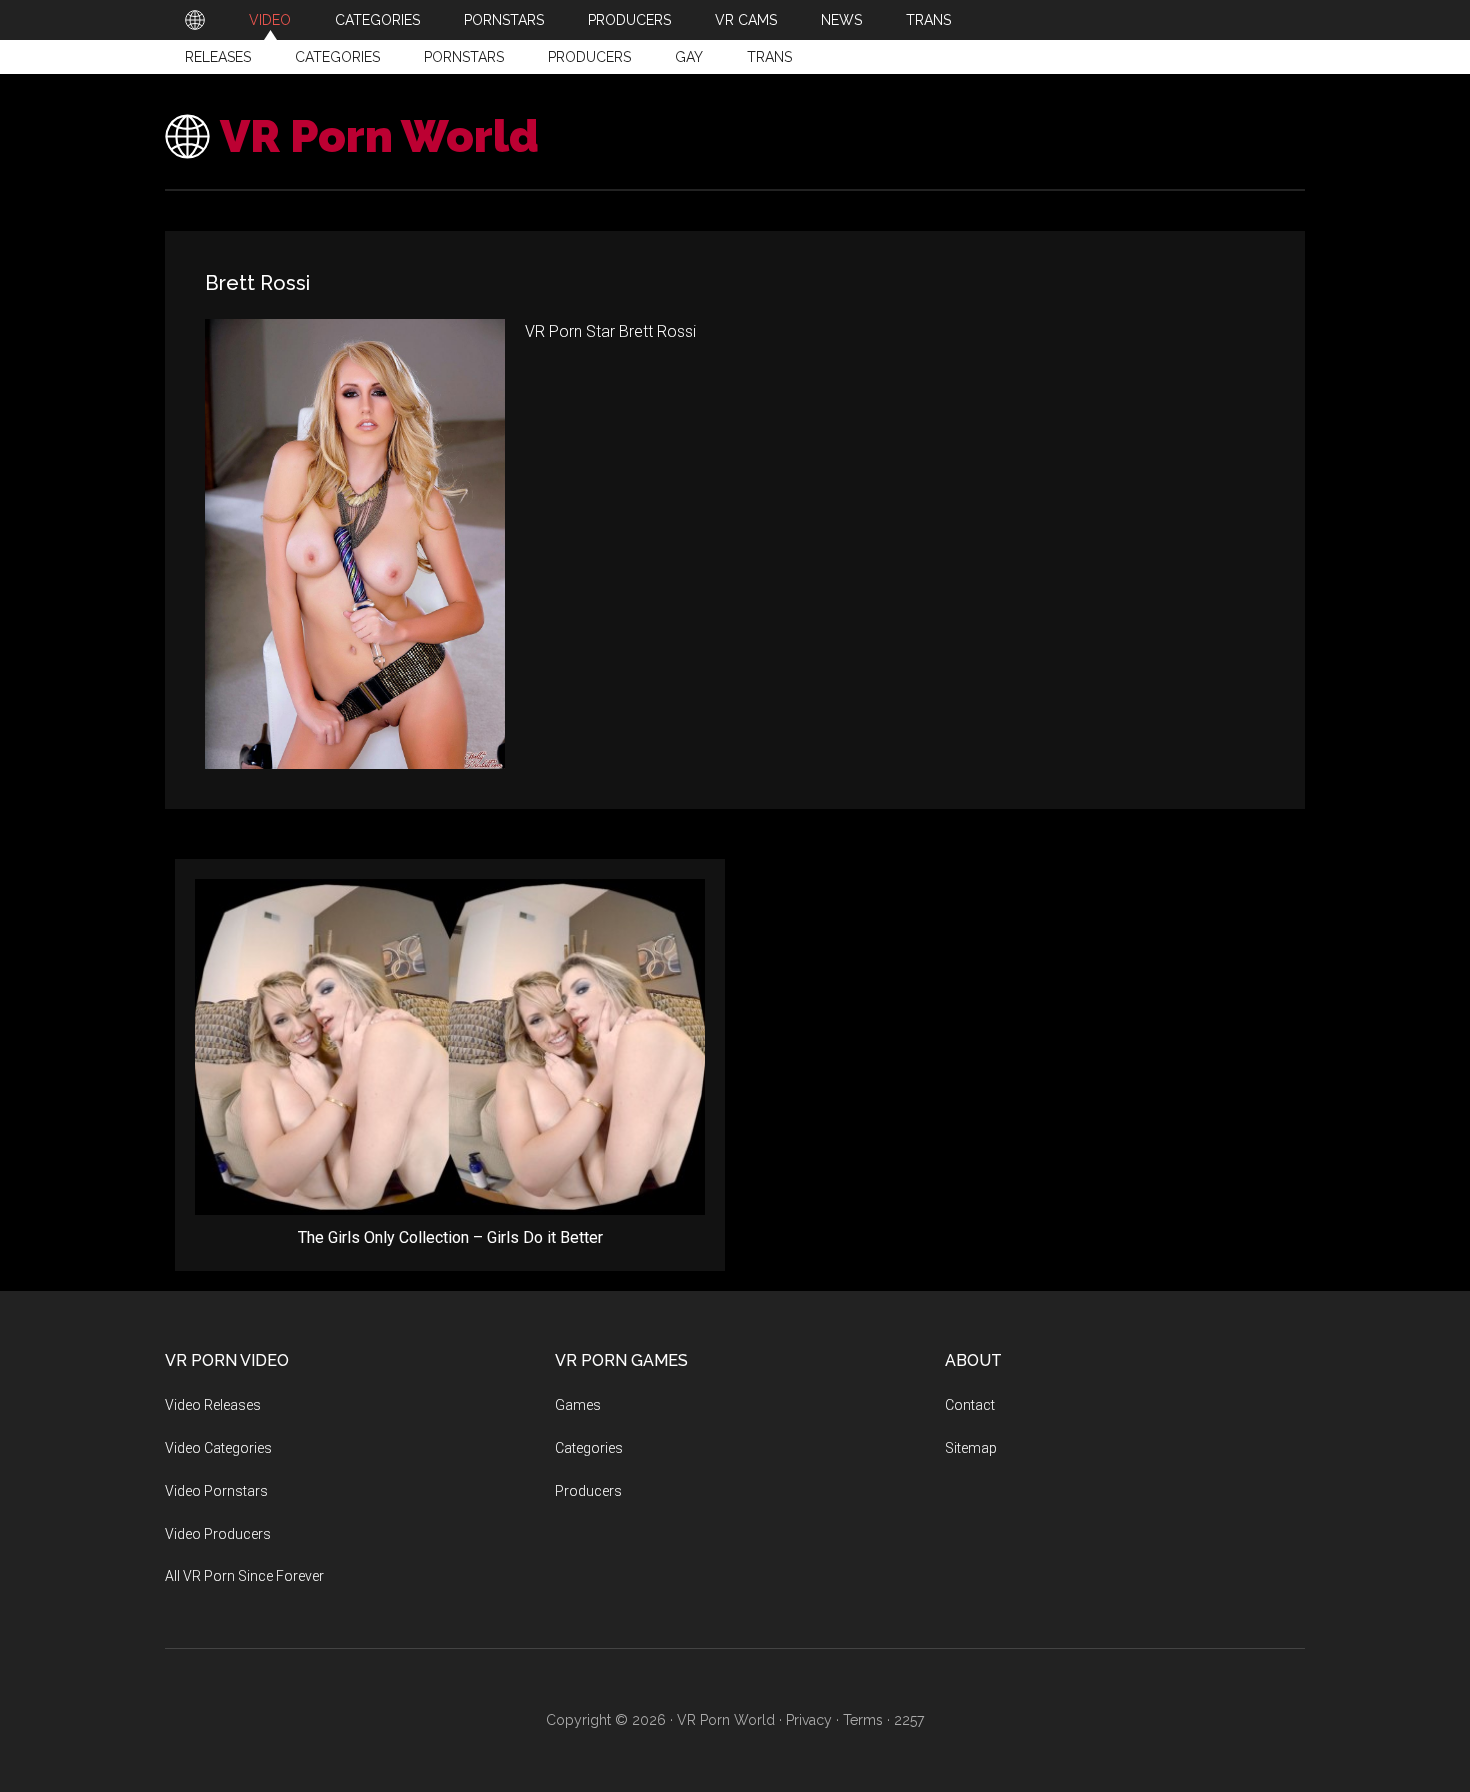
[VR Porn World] (195, 20)
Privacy (809, 1720)
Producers (589, 57)
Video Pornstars (216, 1491)
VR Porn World (379, 136)
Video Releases (213, 1405)
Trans (769, 57)
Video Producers (218, 1534)
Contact (970, 1405)
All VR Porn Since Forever (244, 1576)
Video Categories (218, 1448)
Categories (337, 57)
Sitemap (971, 1448)
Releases (218, 57)
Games (578, 1405)
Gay (689, 57)
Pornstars (464, 57)
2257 (909, 1720)
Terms (863, 1720)
